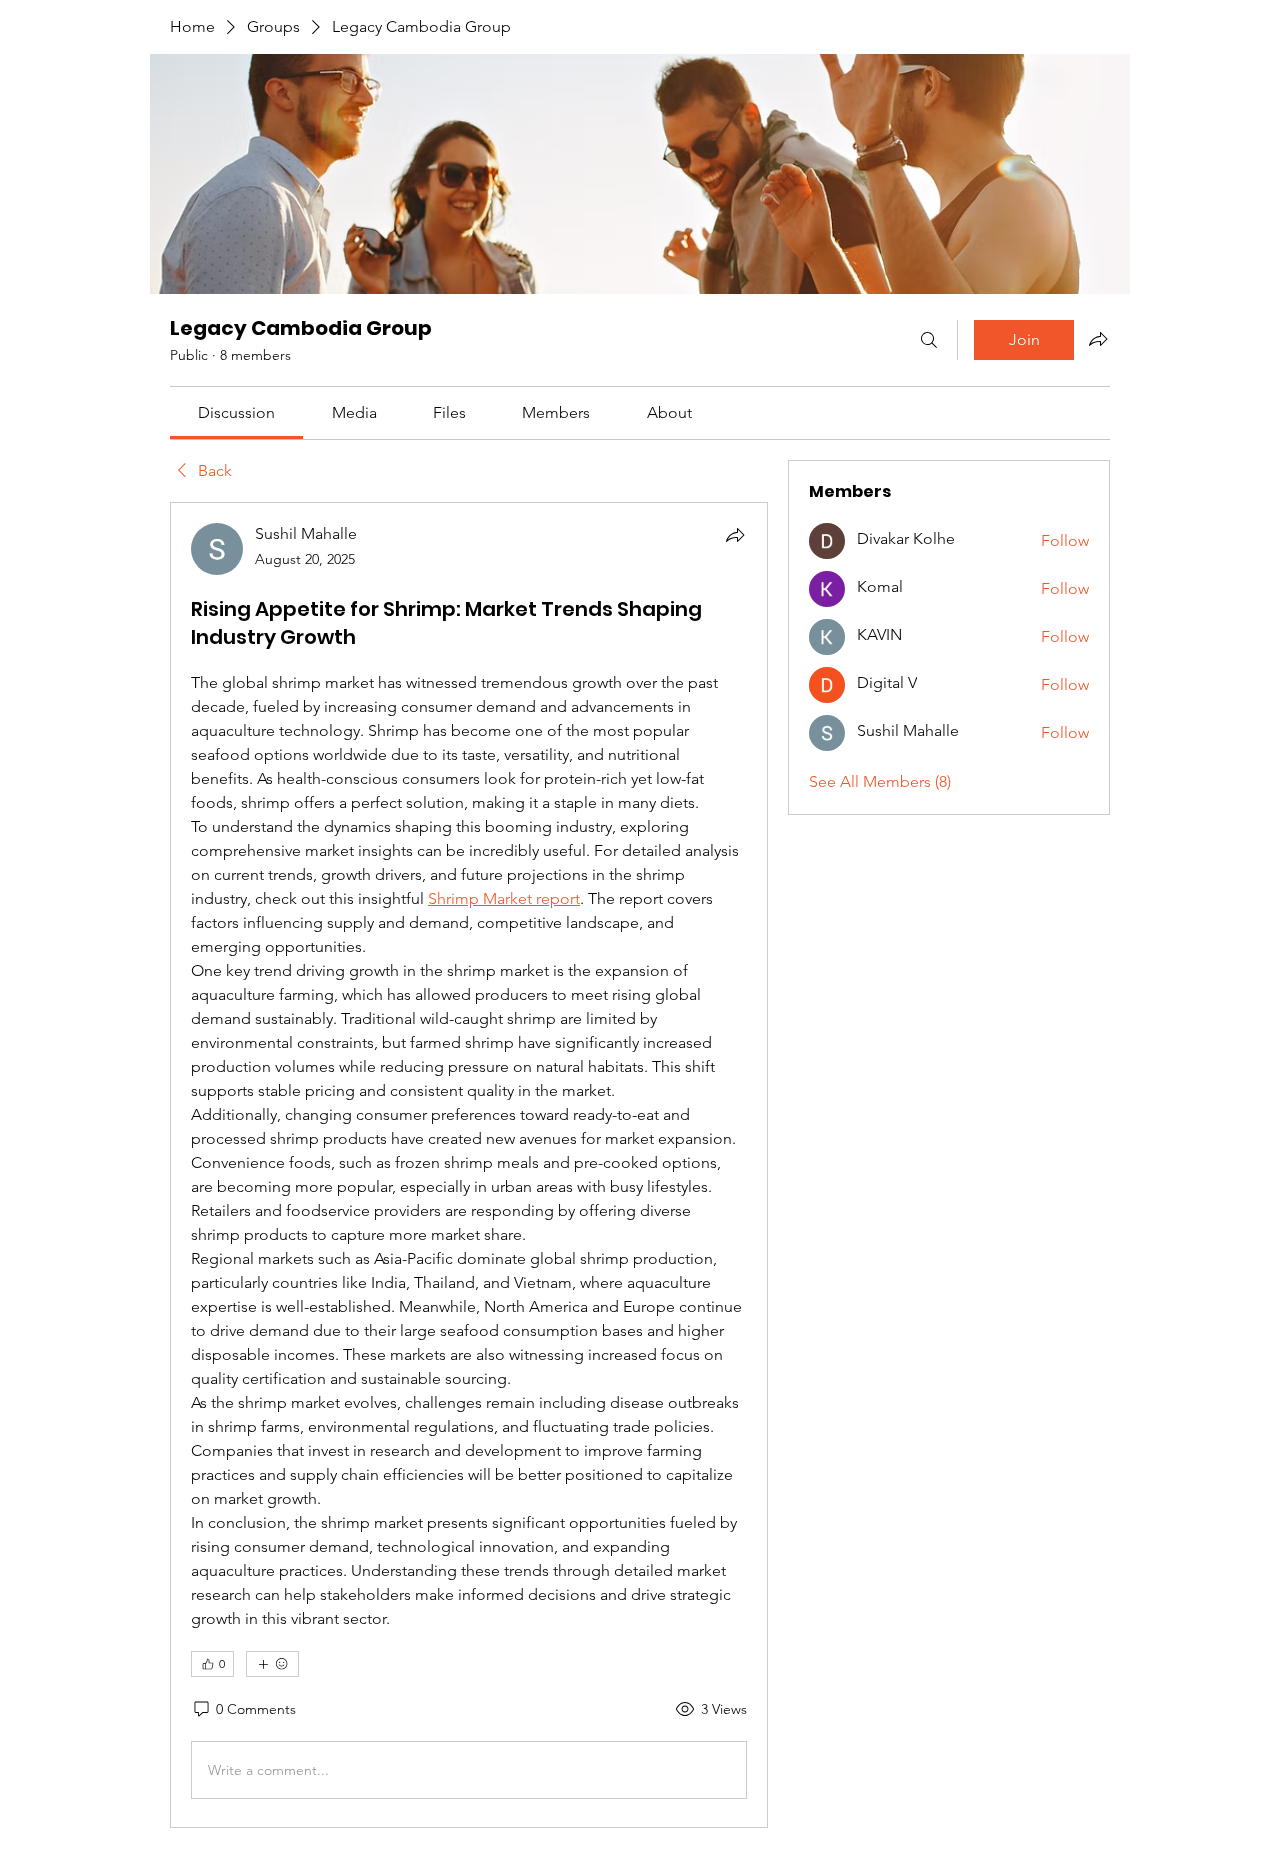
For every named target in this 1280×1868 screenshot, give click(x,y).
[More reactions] (272, 1664)
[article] (469, 1165)
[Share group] (1098, 339)
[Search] (929, 340)
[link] (236, 412)
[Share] (735, 535)
